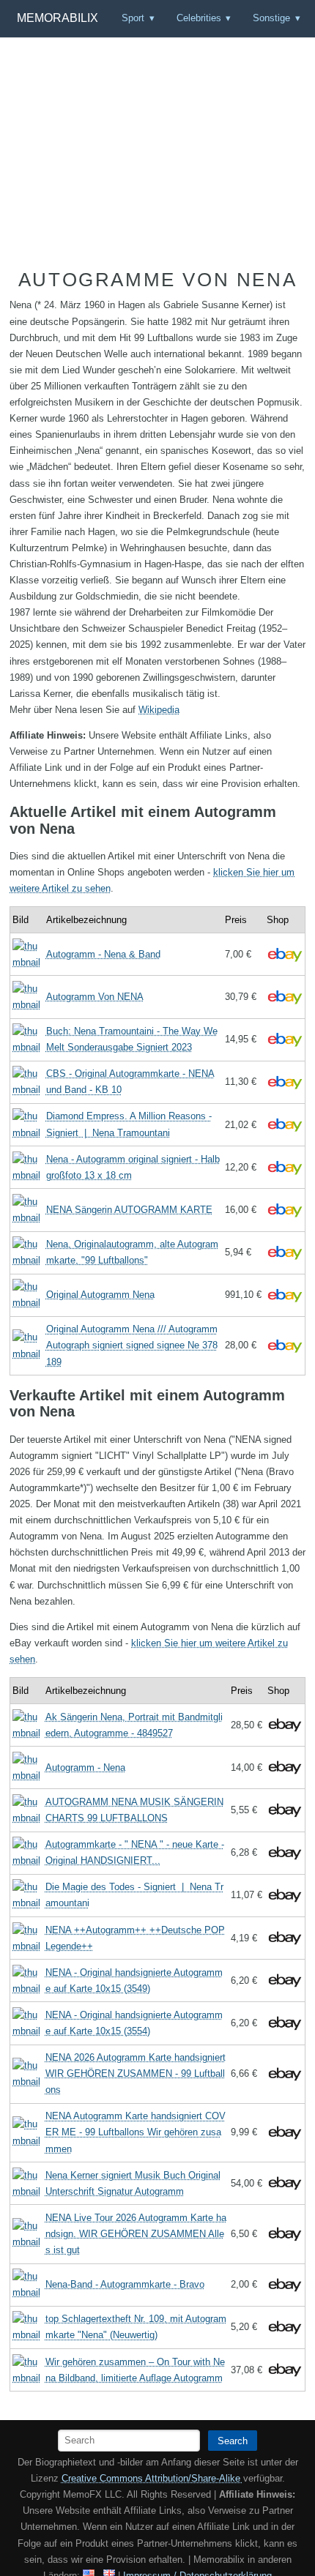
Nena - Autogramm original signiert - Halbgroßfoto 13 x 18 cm (133, 1167)
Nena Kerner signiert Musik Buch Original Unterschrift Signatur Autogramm (133, 2183)
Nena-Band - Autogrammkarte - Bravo (125, 2284)
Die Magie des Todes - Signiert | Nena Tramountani (134, 1895)
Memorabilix (58, 18)
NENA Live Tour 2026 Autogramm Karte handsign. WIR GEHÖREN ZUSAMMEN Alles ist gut (136, 2234)
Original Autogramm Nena (100, 1295)
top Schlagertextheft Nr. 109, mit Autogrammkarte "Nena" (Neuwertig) (136, 2327)
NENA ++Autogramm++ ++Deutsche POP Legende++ (135, 1938)
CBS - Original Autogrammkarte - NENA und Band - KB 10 (130, 1082)
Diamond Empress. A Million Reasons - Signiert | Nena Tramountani (129, 1124)
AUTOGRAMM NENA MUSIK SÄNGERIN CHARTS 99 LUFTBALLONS (134, 1810)
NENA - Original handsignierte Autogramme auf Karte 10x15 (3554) (134, 2023)
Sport (133, 18)
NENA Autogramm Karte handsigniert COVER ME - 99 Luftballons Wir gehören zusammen (136, 2132)
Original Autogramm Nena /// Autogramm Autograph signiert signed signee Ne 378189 (132, 1345)
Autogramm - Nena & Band (103, 954)
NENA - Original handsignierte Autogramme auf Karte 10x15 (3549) (134, 1980)
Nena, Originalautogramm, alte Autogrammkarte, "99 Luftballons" (132, 1252)
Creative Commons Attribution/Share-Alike (152, 2478)
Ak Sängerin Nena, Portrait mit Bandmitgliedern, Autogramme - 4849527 (134, 1725)
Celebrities (199, 18)
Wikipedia (159, 710)
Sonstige (271, 18)
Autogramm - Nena (85, 1767)
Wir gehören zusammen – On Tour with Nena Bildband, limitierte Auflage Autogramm (135, 2370)
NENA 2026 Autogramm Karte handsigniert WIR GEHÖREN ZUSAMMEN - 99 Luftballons (136, 2073)
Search (233, 2441)
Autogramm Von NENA (95, 997)
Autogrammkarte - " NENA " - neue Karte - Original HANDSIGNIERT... (135, 1852)
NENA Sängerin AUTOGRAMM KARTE (129, 1210)
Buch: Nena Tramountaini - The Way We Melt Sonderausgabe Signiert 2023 (132, 1039)
